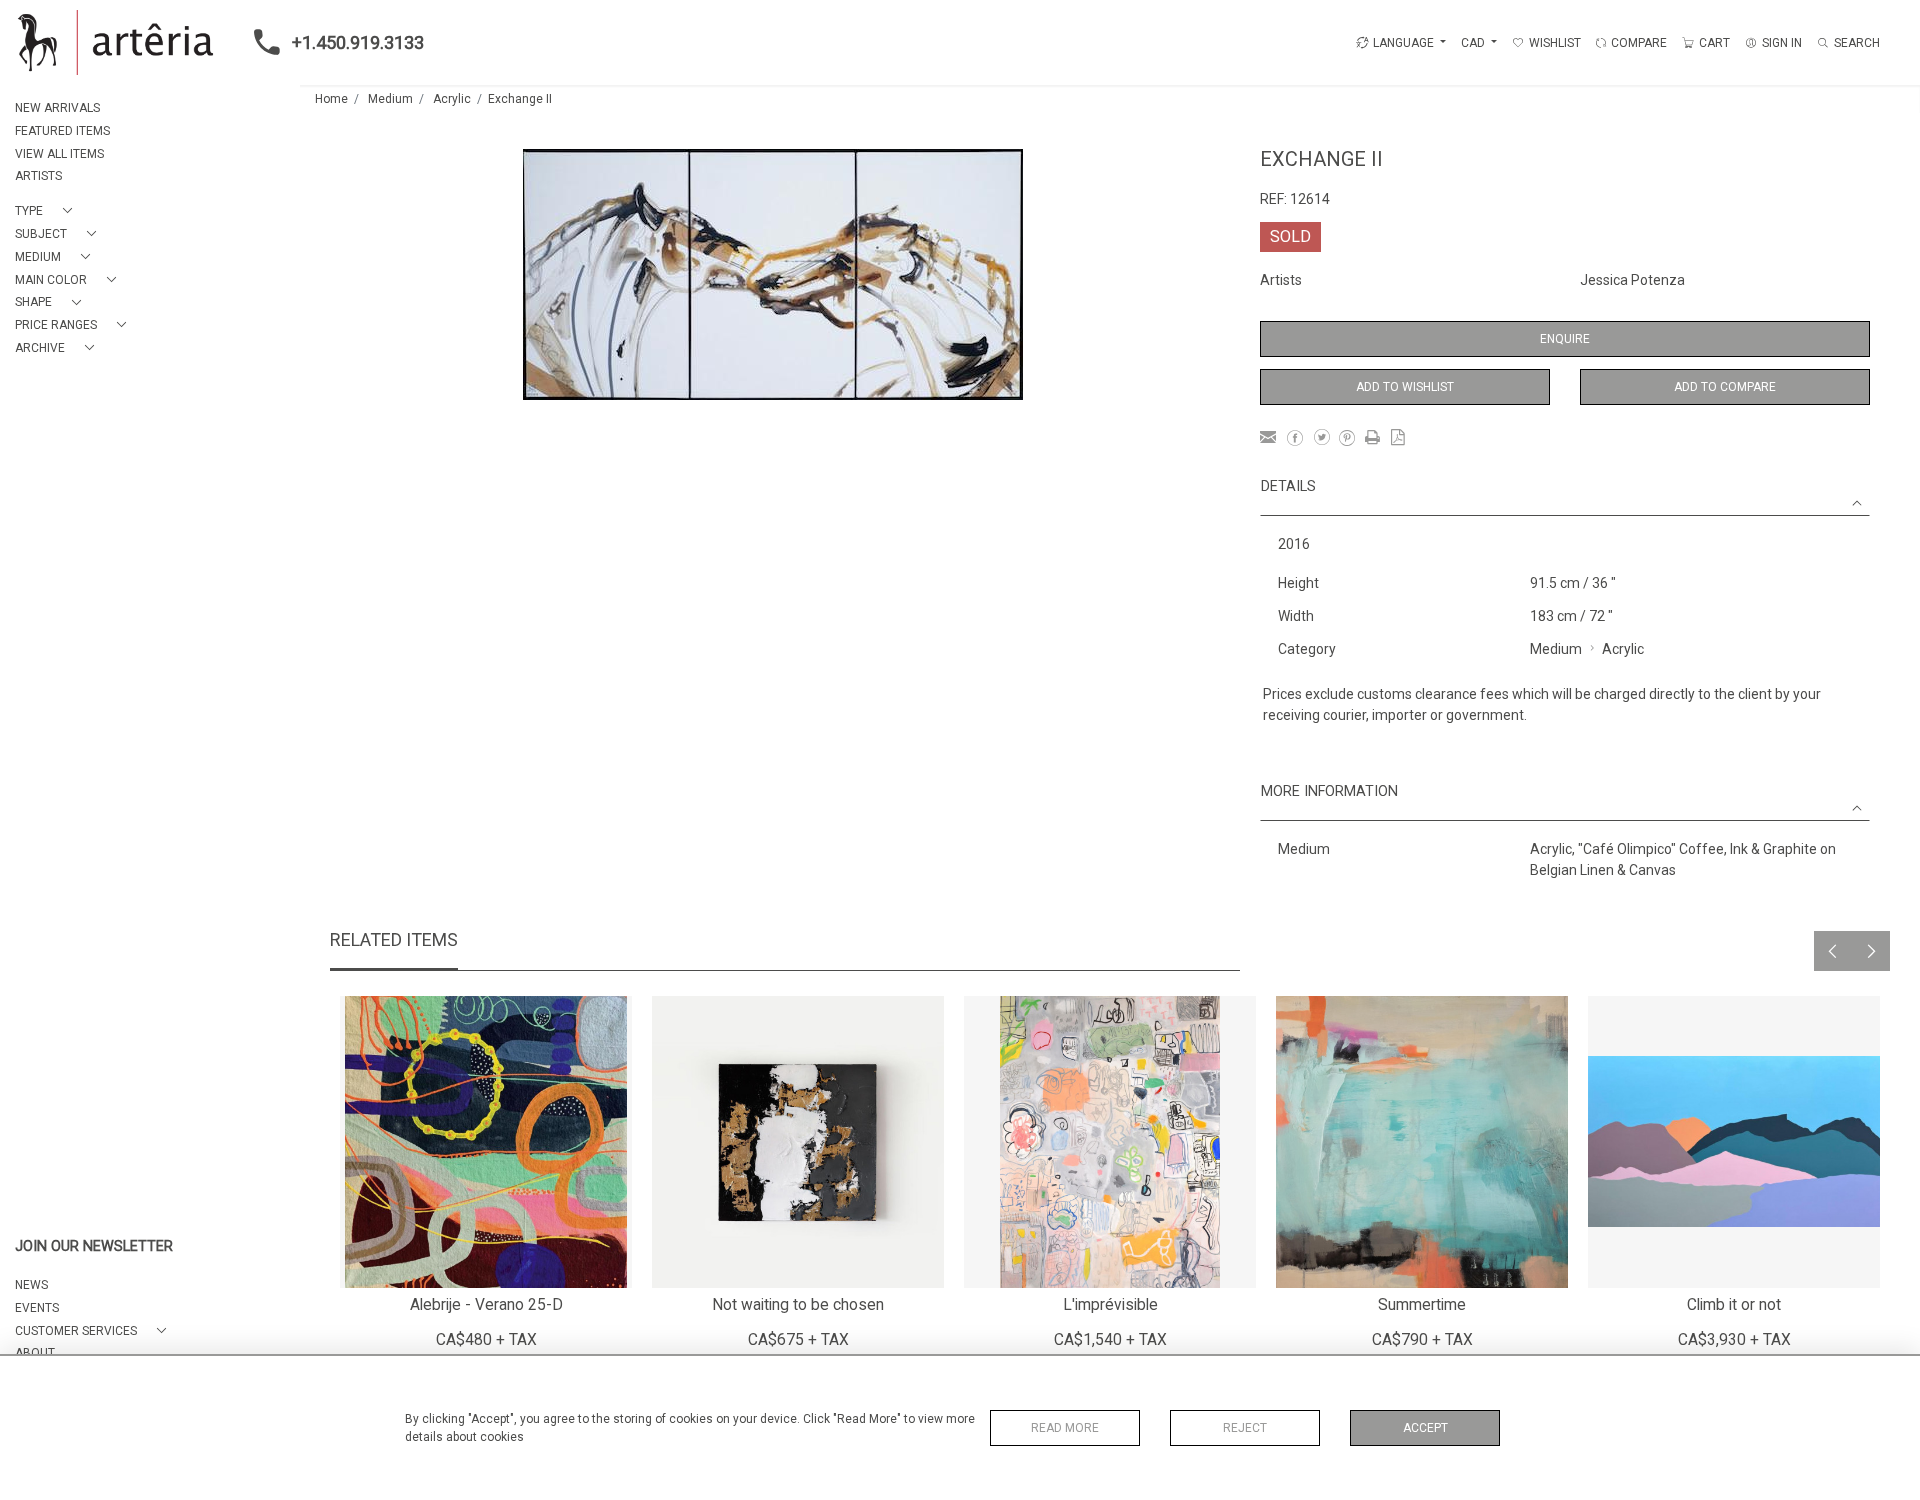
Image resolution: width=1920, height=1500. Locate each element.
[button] (47, 211)
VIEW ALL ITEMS (59, 154)
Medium (390, 99)
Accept (1425, 1428)
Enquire (1565, 339)
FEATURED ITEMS (62, 131)
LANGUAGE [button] (1403, 43)
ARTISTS (38, 176)
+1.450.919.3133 (358, 42)
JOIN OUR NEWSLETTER (94, 1246)
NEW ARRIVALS (57, 108)
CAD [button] (1474, 43)
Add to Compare (1725, 387)
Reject (1245, 1428)
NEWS (31, 1285)
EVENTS (37, 1308)
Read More (1065, 1428)
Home (331, 99)
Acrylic (452, 99)
